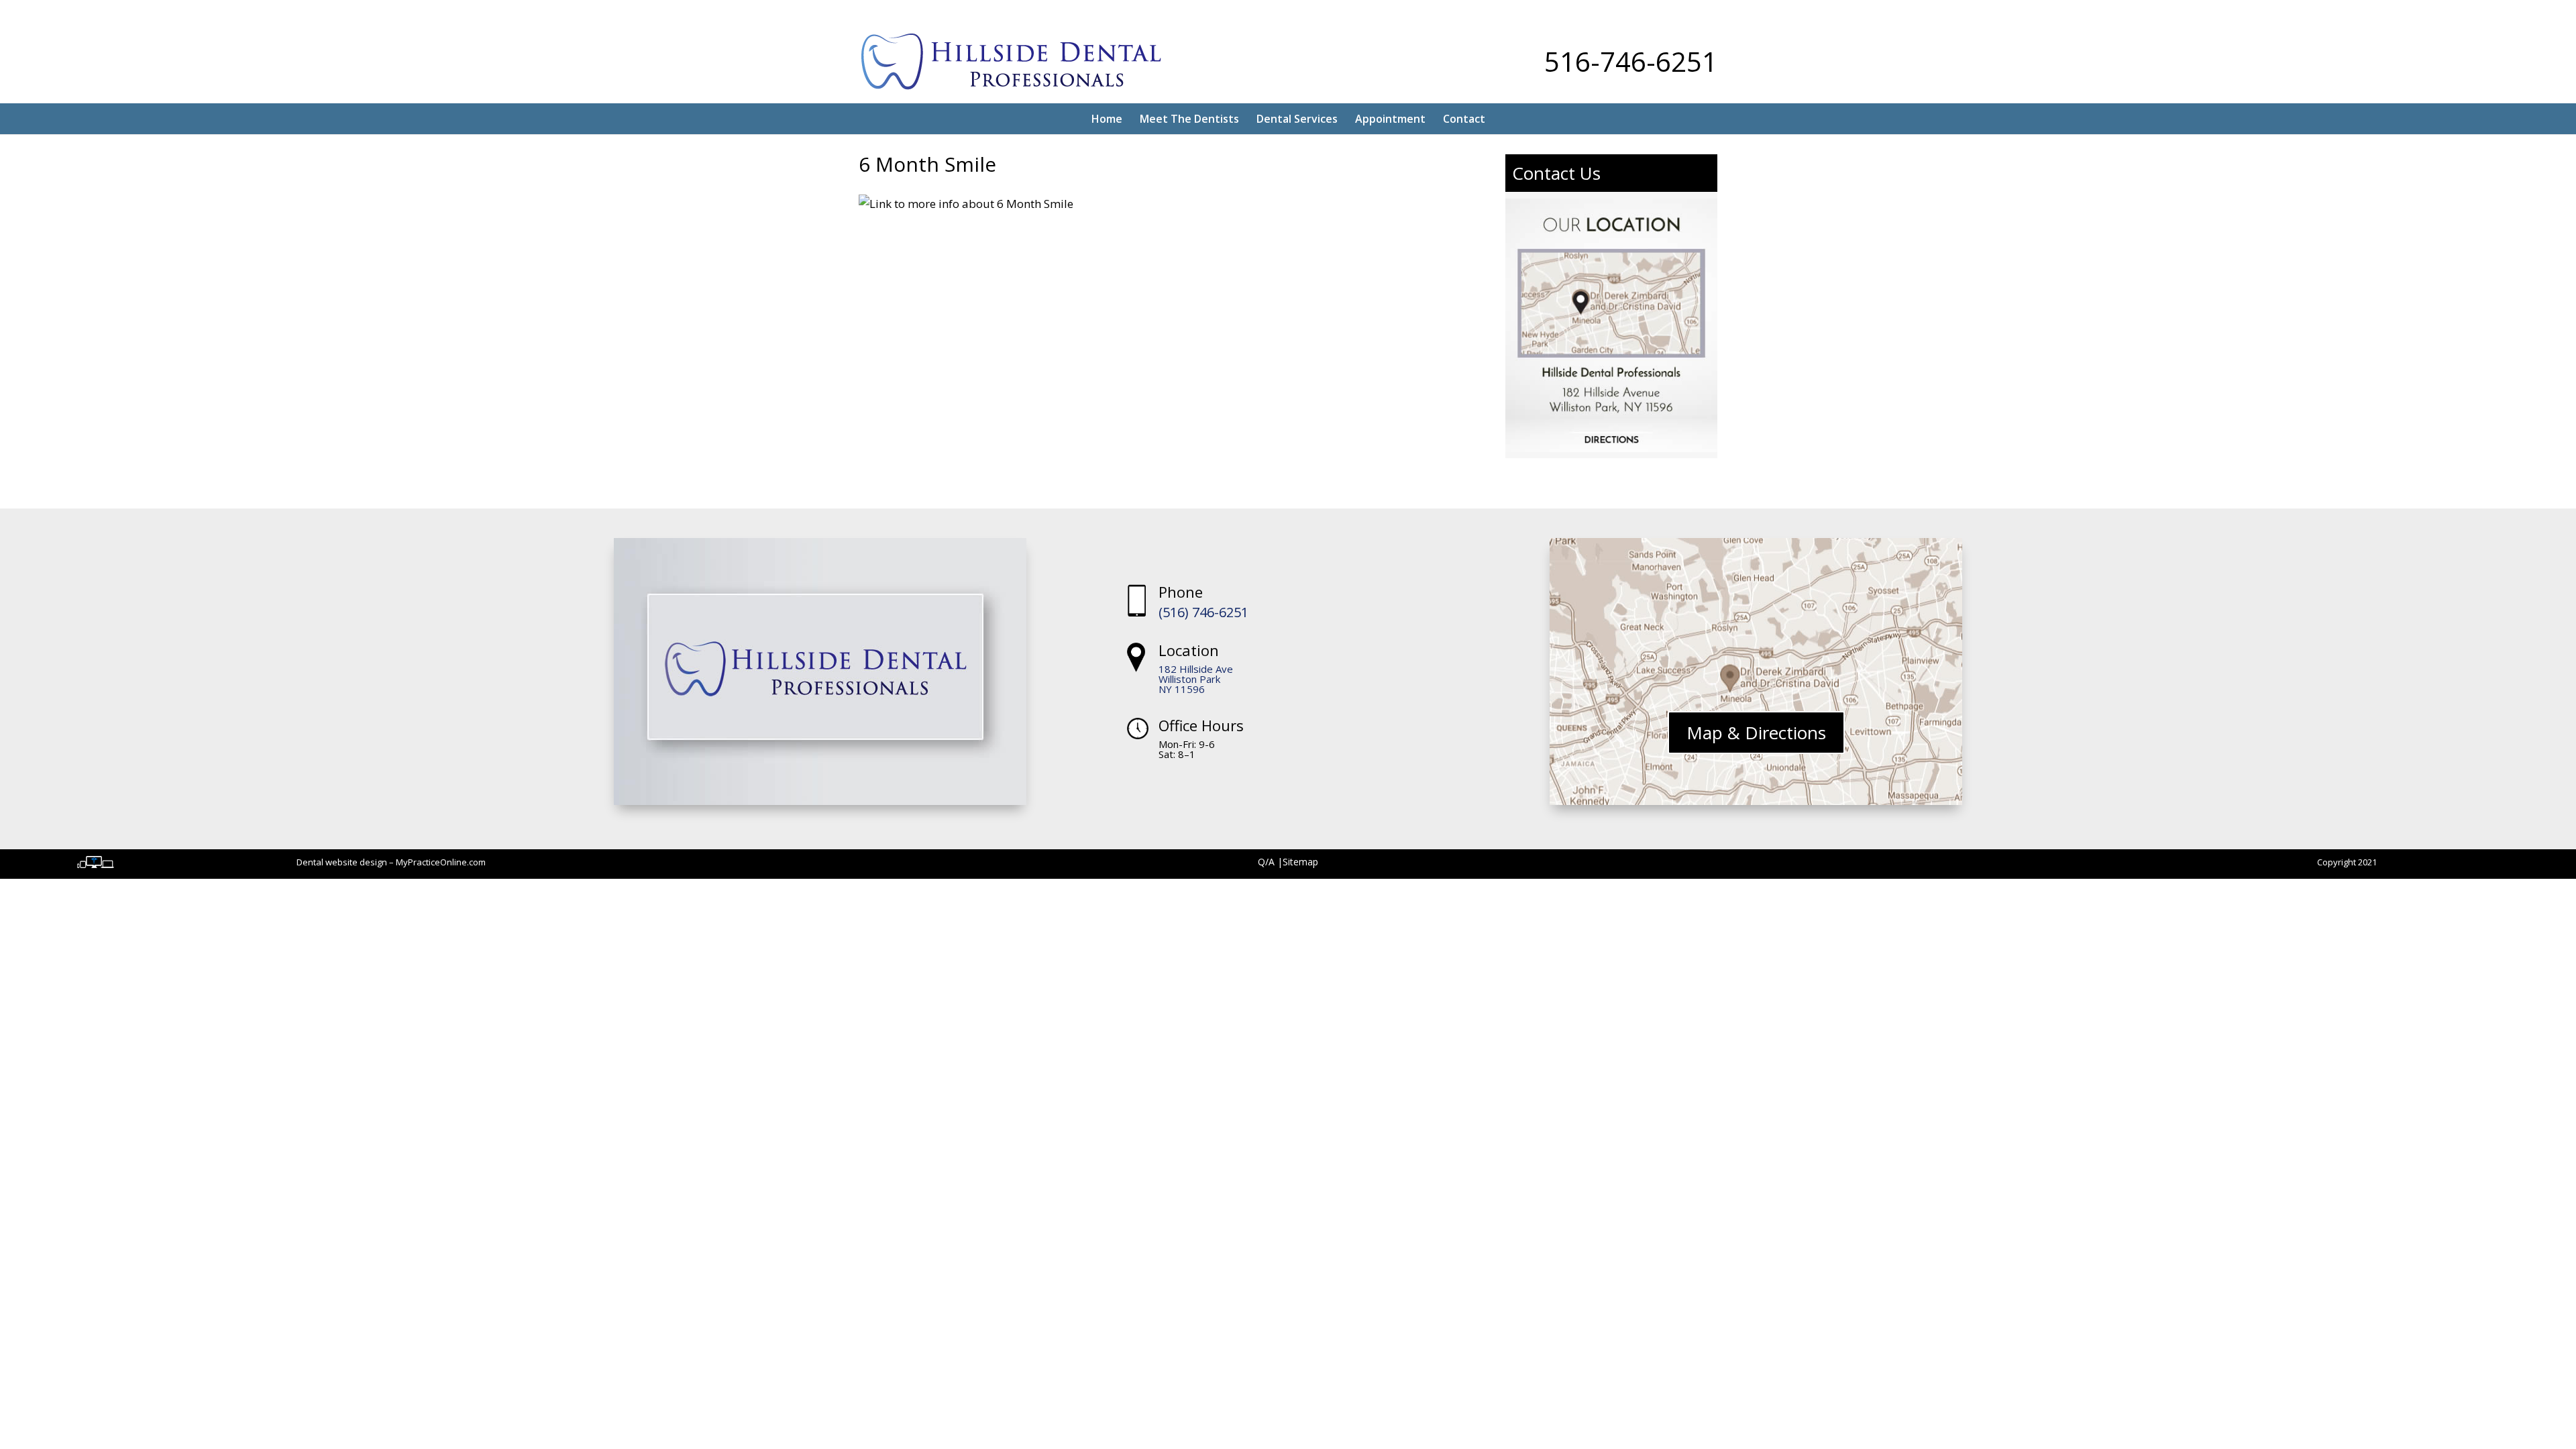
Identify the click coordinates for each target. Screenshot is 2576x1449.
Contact (1464, 119)
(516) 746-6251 (1203, 612)
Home (1107, 119)
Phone (1181, 592)
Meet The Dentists (1189, 119)
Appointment (1390, 119)
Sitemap (1300, 862)
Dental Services (1297, 119)
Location (1189, 650)
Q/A (1268, 862)
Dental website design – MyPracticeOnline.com (391, 862)
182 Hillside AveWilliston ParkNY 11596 (1196, 679)
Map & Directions (1756, 733)
